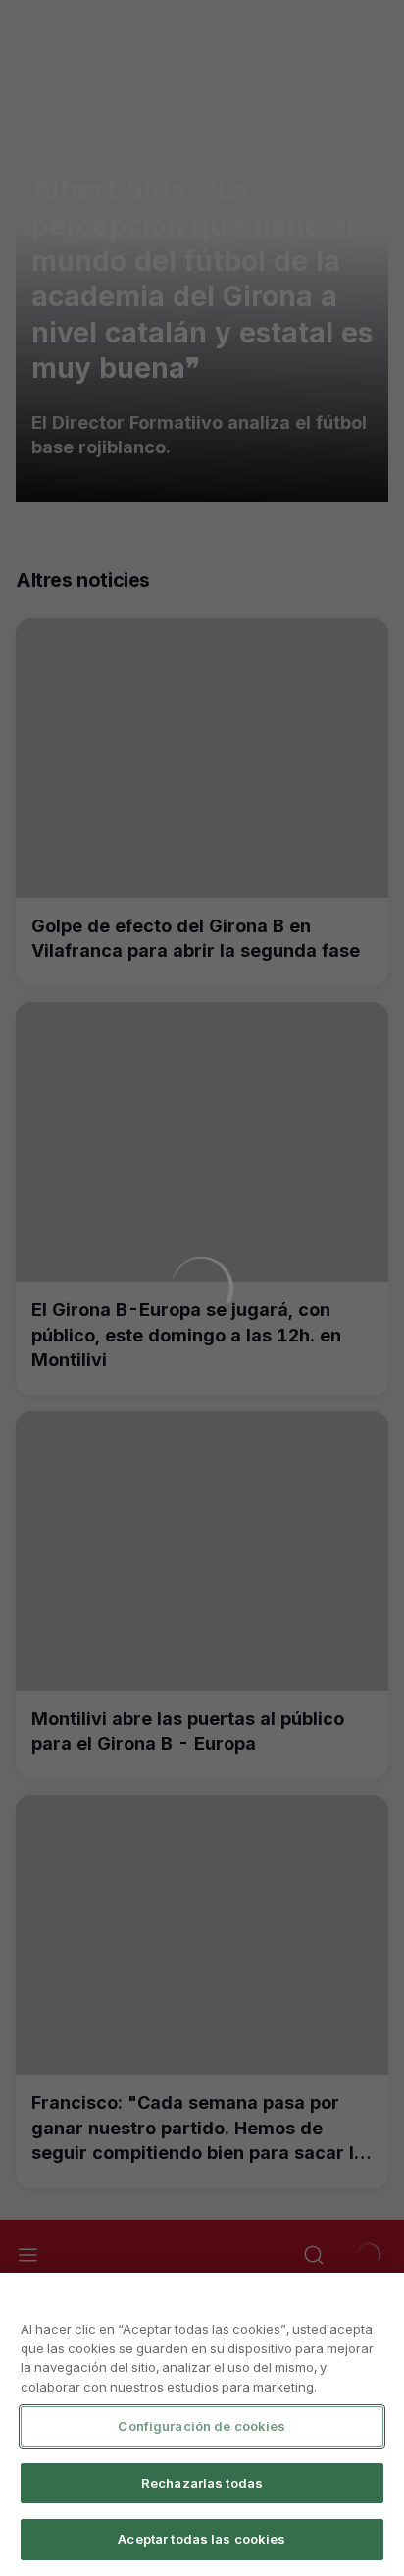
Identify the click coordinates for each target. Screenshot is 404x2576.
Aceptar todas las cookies (202, 2539)
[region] (202, 2424)
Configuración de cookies (202, 2426)
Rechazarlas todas (202, 2483)
